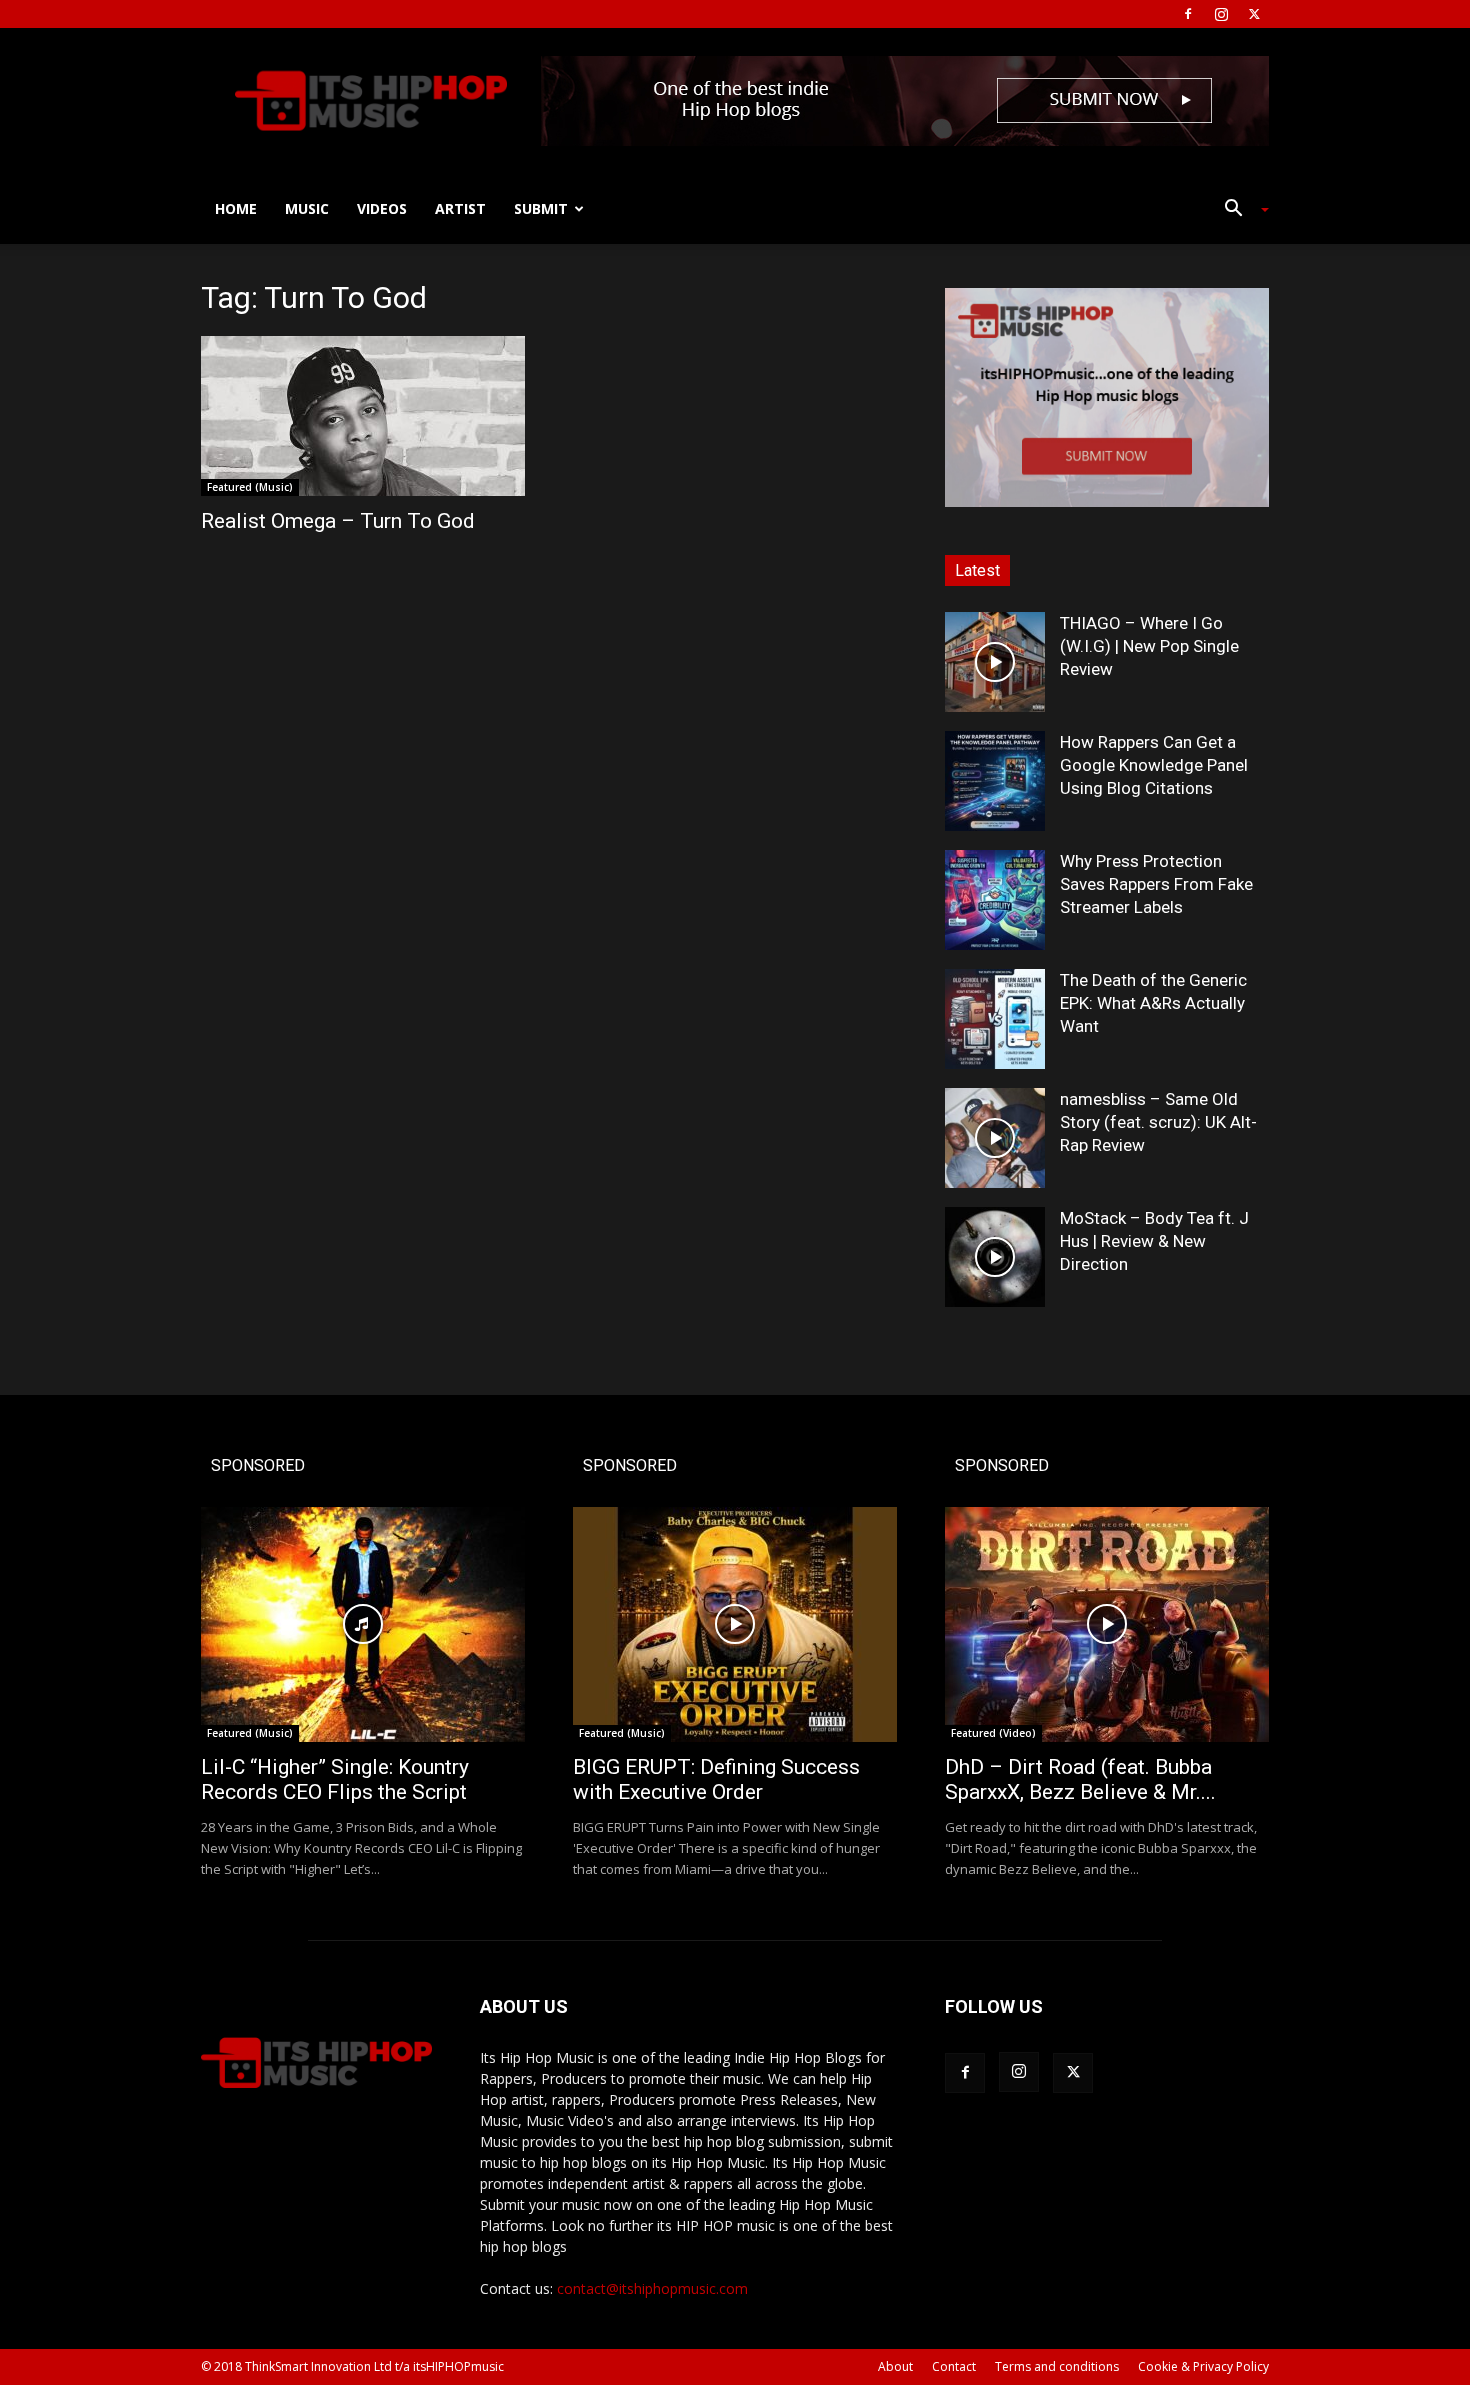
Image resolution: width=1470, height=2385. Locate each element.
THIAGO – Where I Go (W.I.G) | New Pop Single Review (1149, 646)
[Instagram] (1221, 14)
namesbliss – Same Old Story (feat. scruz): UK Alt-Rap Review (1158, 1122)
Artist (460, 208)
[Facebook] (1188, 14)
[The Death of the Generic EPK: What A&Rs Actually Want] (995, 1019)
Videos (382, 208)
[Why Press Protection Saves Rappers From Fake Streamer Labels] (995, 900)
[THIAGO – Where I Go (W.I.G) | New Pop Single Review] (995, 662)
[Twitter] (1254, 14)
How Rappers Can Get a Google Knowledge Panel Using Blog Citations (1154, 765)
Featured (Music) (250, 487)
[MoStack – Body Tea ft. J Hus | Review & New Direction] (995, 1257)
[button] (1239, 210)
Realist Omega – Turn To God (338, 521)
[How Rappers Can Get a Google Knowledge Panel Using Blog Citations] (995, 781)
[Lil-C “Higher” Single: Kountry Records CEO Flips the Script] (363, 1624)
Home (236, 208)
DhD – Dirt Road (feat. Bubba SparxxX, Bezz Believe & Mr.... (1080, 1779)
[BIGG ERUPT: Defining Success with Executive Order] (735, 1624)
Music (307, 208)
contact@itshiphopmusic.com (652, 2288)
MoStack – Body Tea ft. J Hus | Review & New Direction (1154, 1241)
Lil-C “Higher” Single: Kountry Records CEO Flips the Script (335, 1779)
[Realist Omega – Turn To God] (363, 416)
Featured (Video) (993, 1733)
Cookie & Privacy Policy (1203, 2366)
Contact (954, 2366)
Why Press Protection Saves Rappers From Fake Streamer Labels (1156, 884)
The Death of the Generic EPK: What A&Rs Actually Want (1153, 1003)
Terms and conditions (1057, 2366)
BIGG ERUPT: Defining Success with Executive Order (716, 1779)
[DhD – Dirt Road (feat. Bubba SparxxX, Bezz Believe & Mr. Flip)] (1107, 1624)
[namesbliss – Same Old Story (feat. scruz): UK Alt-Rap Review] (995, 1138)
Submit (541, 208)
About (895, 2366)
